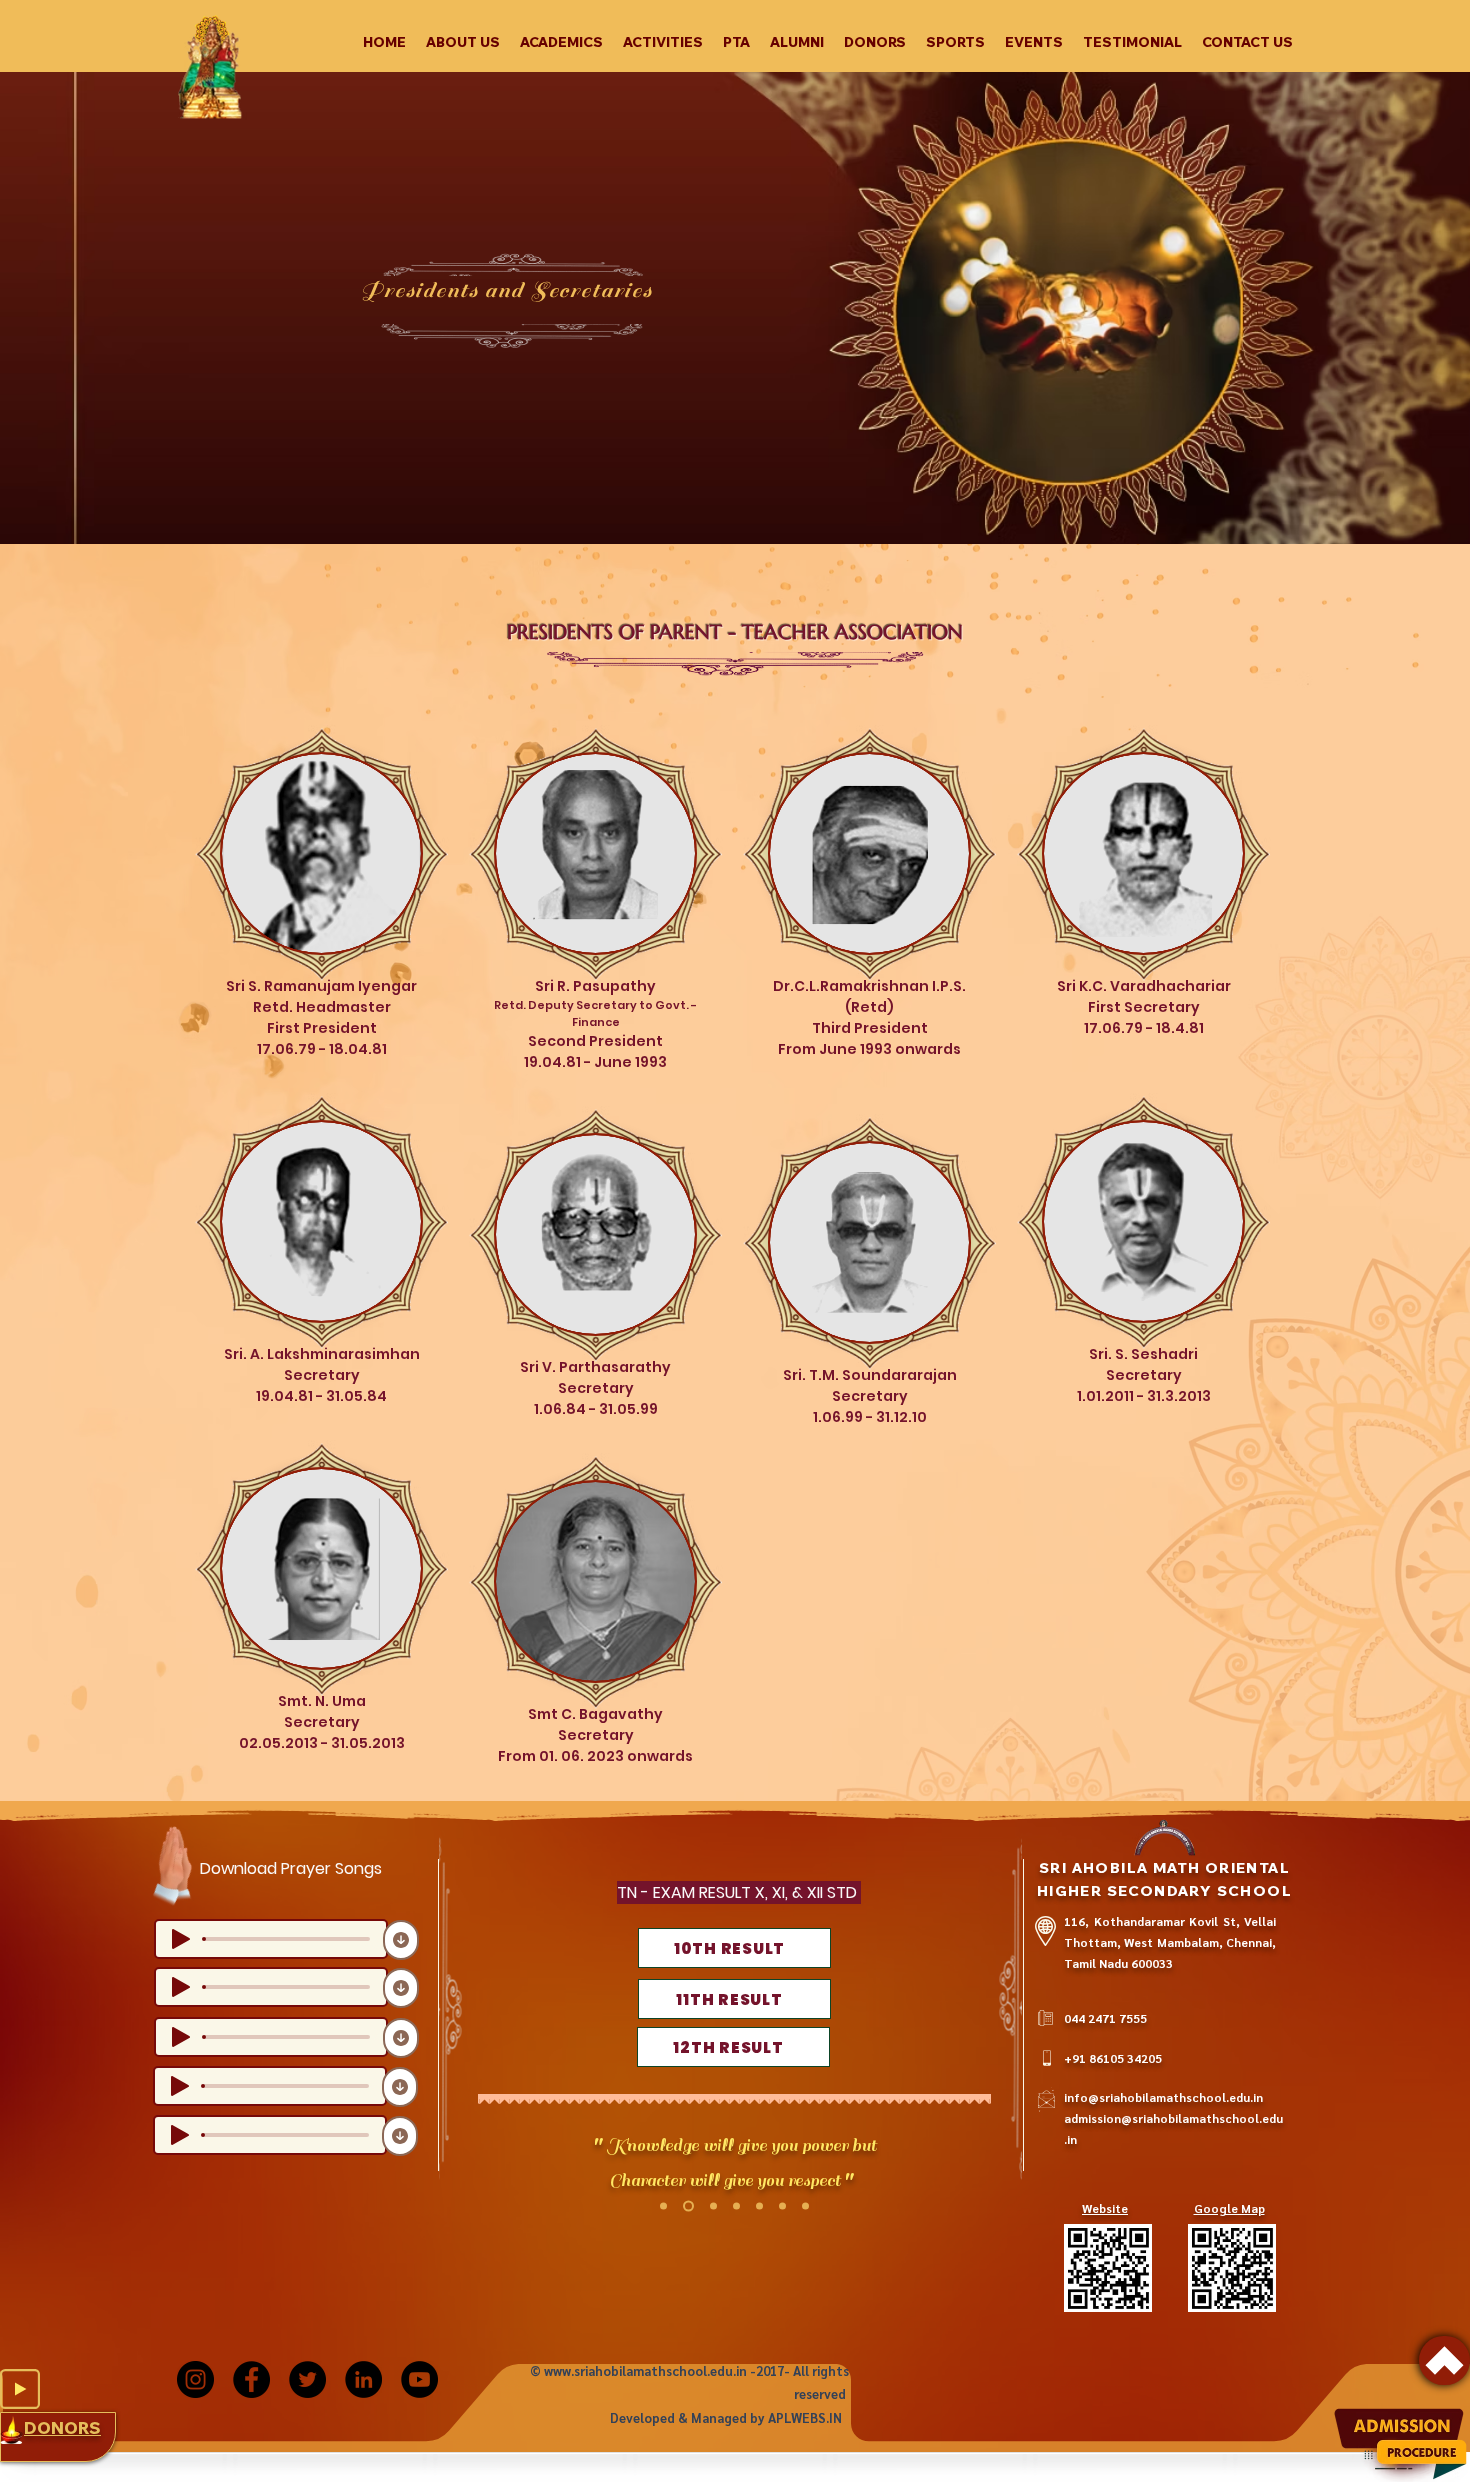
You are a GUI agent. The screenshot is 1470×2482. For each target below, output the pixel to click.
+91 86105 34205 (1113, 2058)
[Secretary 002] (711, 2206)
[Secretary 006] (782, 2206)
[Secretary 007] (805, 2206)
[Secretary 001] (686, 2206)
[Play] (20, 2389)
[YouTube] (419, 2379)
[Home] (1444, 2360)
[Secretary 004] (663, 2206)
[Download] (401, 1940)
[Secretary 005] (759, 2206)
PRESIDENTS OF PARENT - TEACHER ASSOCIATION (735, 632)
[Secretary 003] (736, 2206)
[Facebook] (251, 2379)
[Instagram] (195, 2379)
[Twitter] (307, 2379)
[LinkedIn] (363, 2379)
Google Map (1229, 2208)
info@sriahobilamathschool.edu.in (1163, 2097)
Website (1105, 2208)
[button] (463, 42)
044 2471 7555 (1105, 2018)
